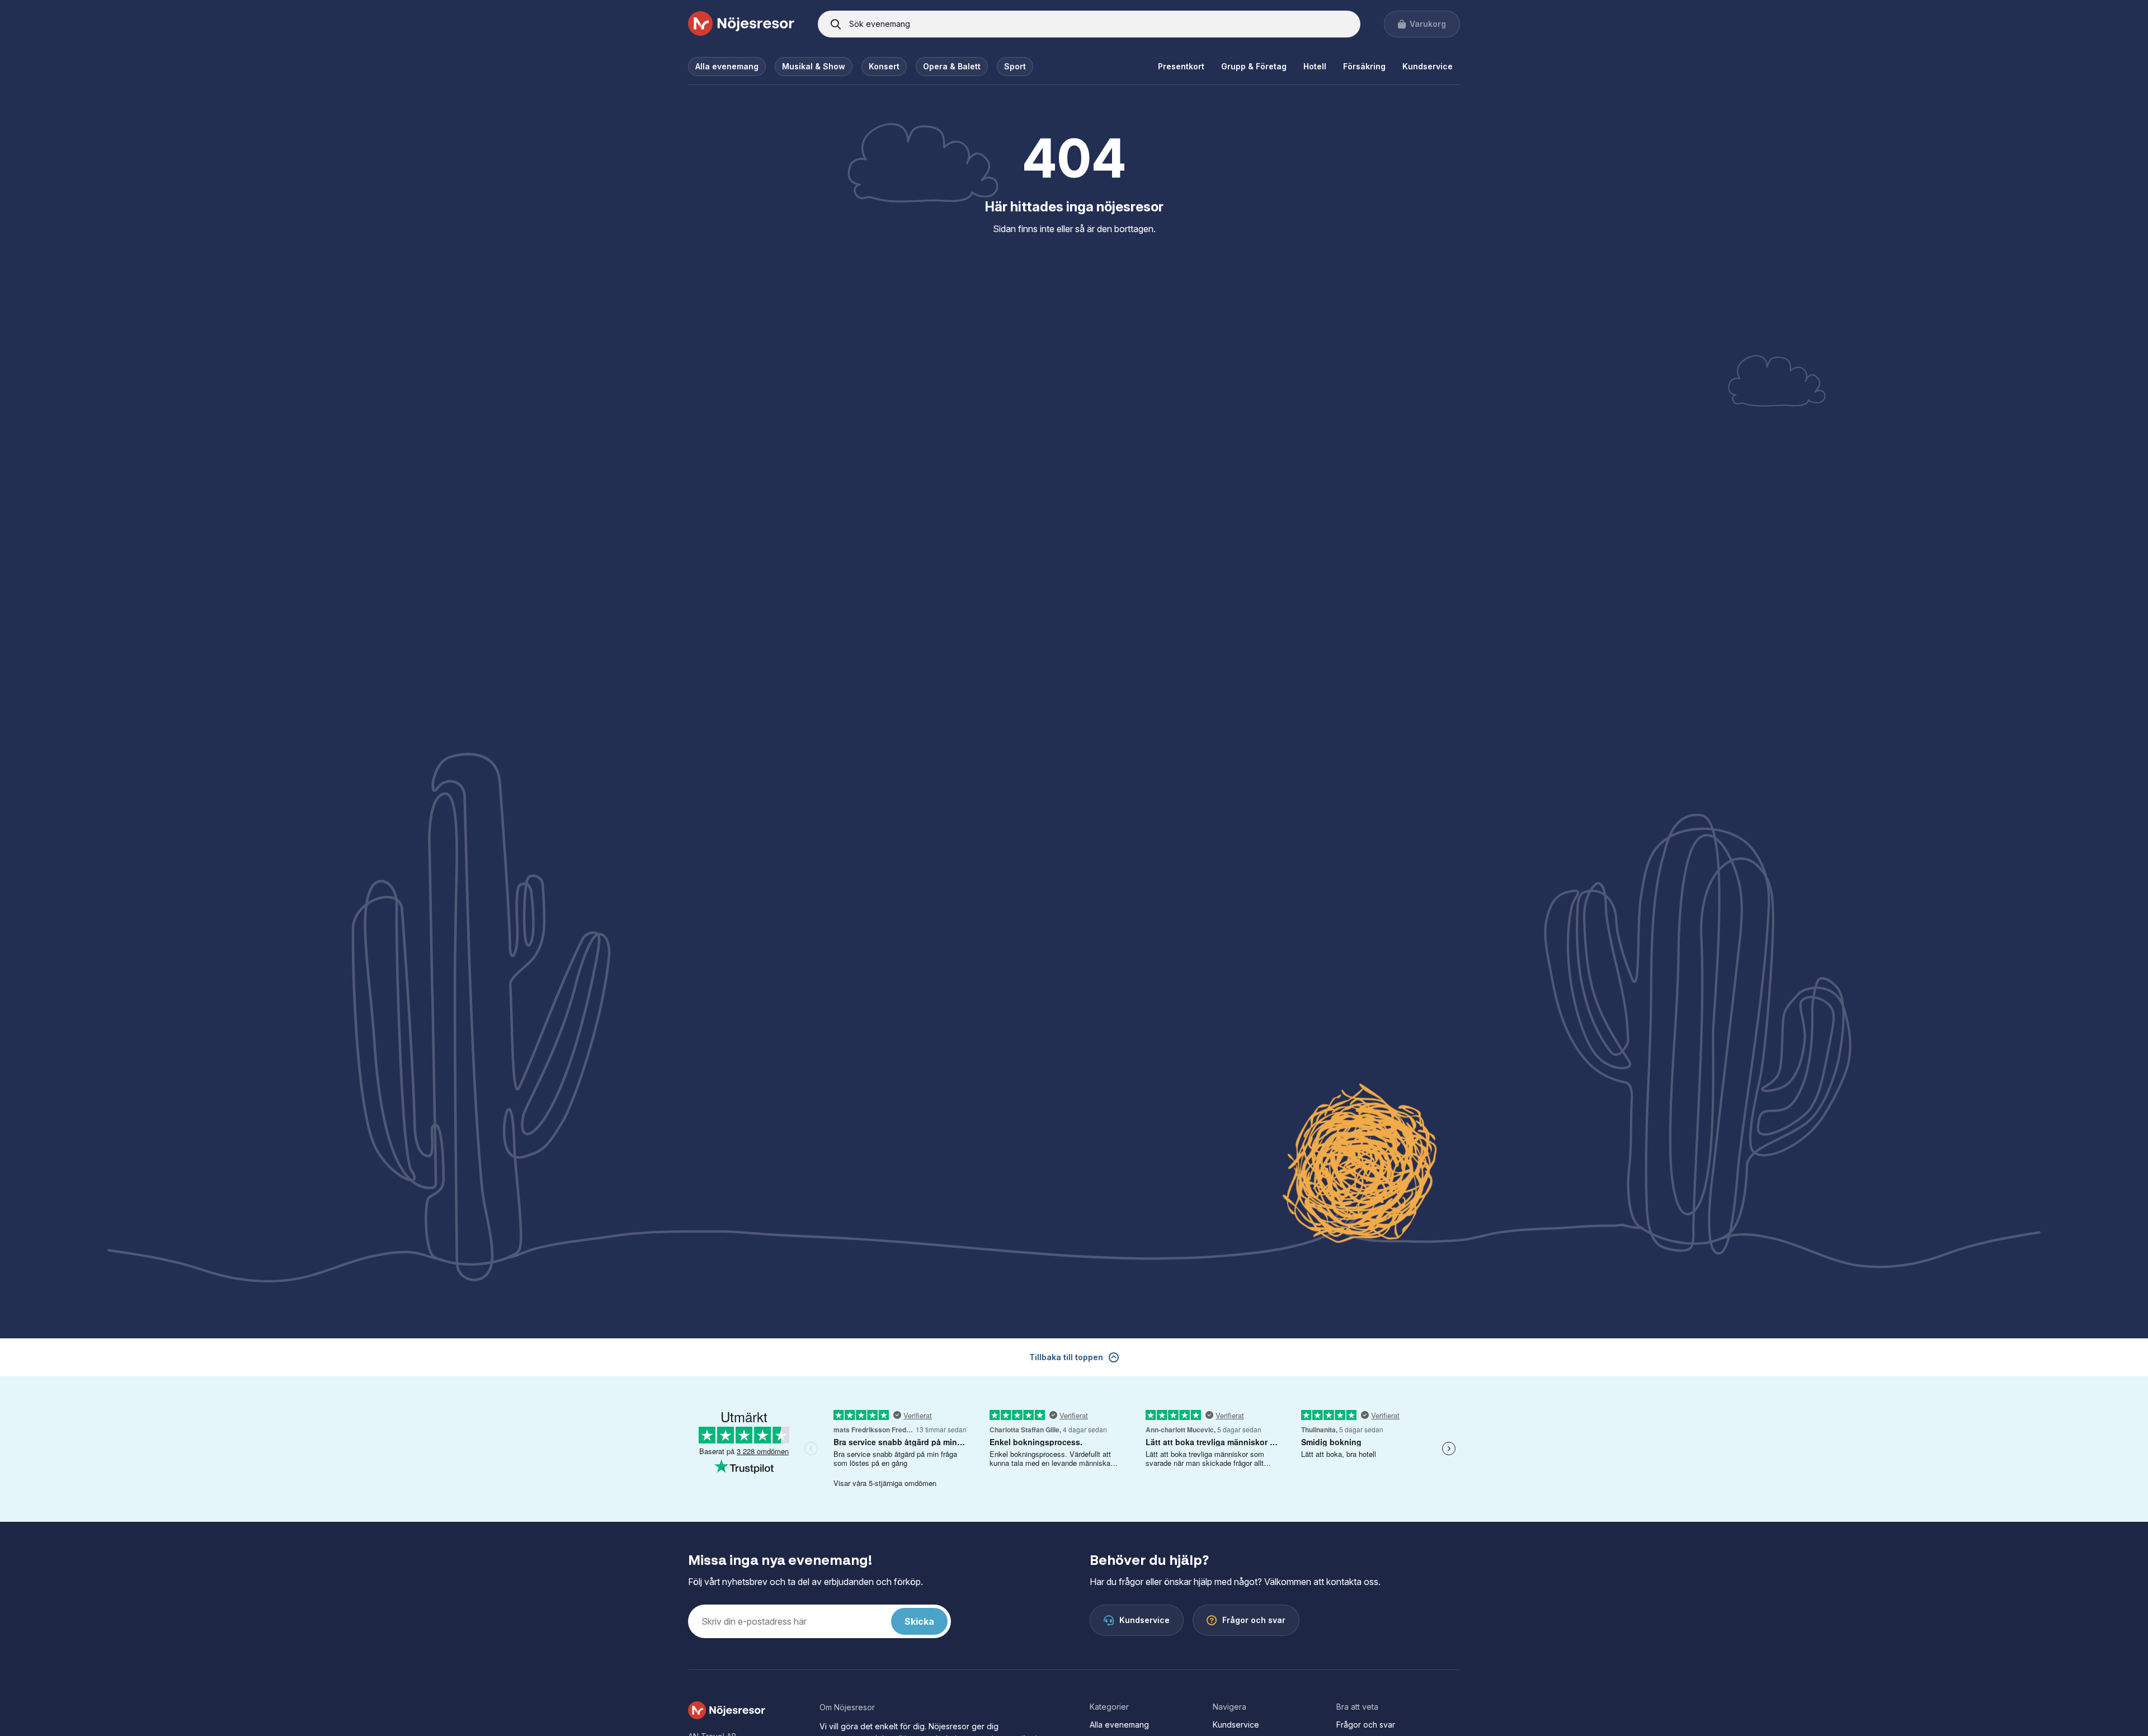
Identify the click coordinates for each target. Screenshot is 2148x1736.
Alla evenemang (727, 66)
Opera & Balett (952, 66)
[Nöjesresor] (741, 24)
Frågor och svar (1366, 1725)
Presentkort (1181, 66)
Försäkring (1364, 66)
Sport (1015, 66)
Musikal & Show (814, 66)
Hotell (1315, 66)
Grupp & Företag (1254, 66)
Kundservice (1428, 66)
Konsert (884, 66)
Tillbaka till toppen (1066, 1357)
